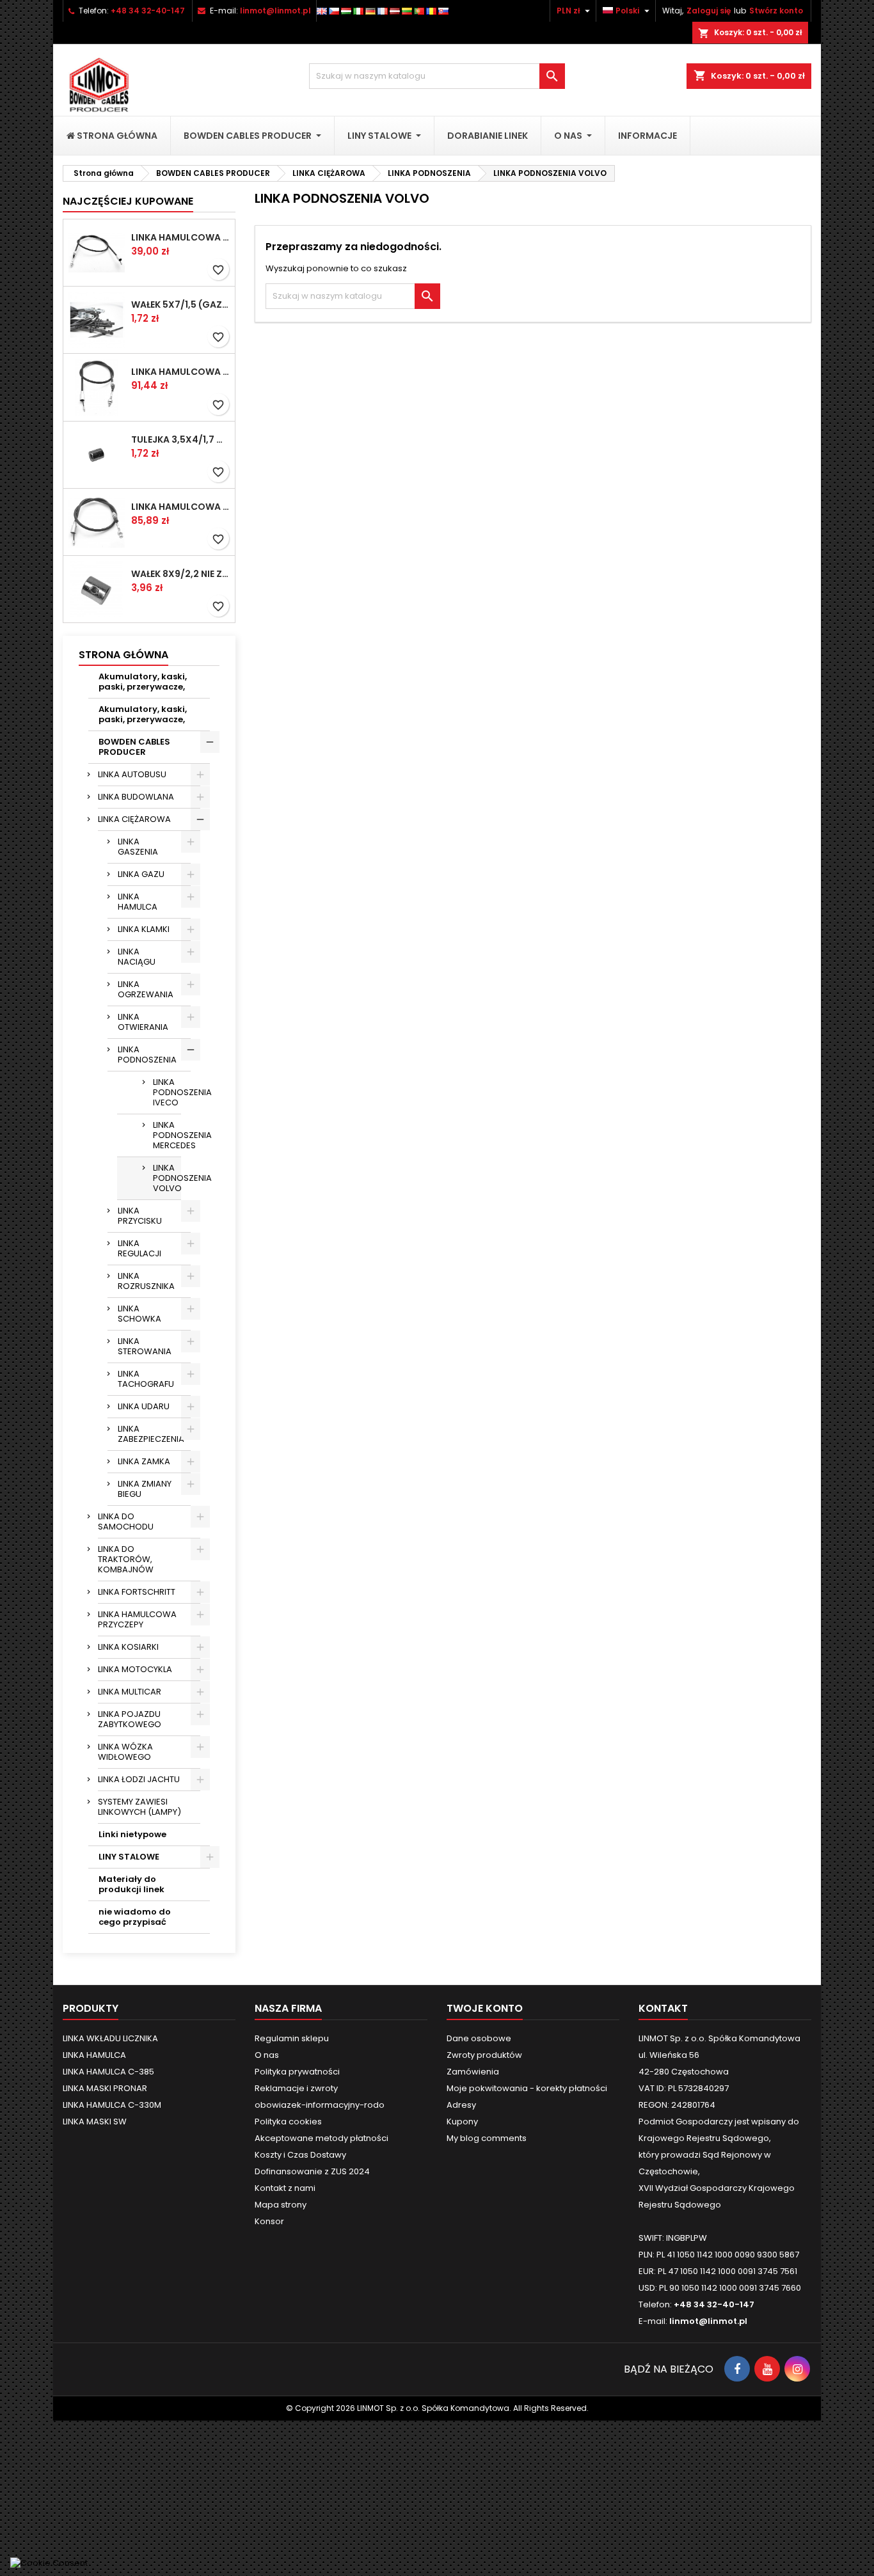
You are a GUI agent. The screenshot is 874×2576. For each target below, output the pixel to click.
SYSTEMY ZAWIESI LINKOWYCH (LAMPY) (139, 1807)
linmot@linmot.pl (275, 11)
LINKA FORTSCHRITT (137, 1592)
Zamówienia (473, 2072)
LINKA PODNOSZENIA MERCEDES (167, 1135)
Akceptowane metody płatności (322, 2138)
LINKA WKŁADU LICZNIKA (110, 2038)
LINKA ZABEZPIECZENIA (151, 1434)
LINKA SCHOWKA (139, 1314)
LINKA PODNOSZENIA (147, 1055)
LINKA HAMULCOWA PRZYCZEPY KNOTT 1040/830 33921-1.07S (180, 507)
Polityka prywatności (297, 2072)
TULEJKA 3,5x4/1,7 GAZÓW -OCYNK (180, 439)
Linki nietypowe (132, 1834)
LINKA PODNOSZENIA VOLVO (167, 1178)
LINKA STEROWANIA (145, 1346)
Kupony (462, 2122)
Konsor (269, 2221)
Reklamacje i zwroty (296, 2088)
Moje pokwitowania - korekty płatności (527, 2088)
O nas (267, 2055)
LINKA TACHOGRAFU (146, 1379)
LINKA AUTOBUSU (132, 774)
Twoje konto (485, 2008)
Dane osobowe (479, 2038)
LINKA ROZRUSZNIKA (146, 1281)
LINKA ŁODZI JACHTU (139, 1779)
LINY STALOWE (129, 1857)
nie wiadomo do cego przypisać (135, 1917)
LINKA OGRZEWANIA (146, 989)
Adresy (461, 2105)
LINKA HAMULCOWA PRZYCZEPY (137, 1619)
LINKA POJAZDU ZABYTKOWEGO (130, 1719)
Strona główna (123, 655)
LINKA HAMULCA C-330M (112, 2105)
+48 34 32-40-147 (148, 11)
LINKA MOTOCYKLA (135, 1669)
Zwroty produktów (484, 2055)
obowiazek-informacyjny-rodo (320, 2105)
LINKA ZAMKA (144, 1461)
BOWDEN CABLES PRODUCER (134, 747)
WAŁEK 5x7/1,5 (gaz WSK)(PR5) (180, 304)
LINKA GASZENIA (138, 847)
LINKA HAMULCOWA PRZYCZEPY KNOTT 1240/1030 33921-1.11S (180, 372)
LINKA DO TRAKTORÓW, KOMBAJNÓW (126, 1559)
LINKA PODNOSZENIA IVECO (167, 1092)
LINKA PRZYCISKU (140, 1216)
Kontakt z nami (285, 2188)
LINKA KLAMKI (144, 929)
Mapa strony (281, 2205)
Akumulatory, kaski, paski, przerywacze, (143, 682)
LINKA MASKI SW (95, 2122)
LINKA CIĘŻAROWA (134, 819)
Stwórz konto (776, 11)
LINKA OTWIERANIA (143, 1022)
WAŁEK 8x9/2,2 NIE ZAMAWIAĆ (180, 574)
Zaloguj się (709, 11)
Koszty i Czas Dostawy (300, 2155)
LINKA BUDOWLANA (136, 797)
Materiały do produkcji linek (131, 1884)
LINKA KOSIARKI (128, 1647)
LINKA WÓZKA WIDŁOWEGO (125, 1752)
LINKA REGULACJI (139, 1248)
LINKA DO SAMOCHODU (126, 1521)
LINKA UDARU (144, 1406)
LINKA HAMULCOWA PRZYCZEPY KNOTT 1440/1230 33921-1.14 (180, 237)
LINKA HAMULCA (138, 902)
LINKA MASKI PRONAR (105, 2088)
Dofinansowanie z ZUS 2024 (312, 2171)
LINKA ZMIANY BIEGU (145, 1489)
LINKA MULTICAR (130, 1692)
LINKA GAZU (141, 874)
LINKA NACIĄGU (137, 957)
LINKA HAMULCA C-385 (108, 2072)
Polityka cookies (288, 2122)
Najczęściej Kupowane (128, 201)
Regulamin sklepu (292, 2038)
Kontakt (663, 2008)
